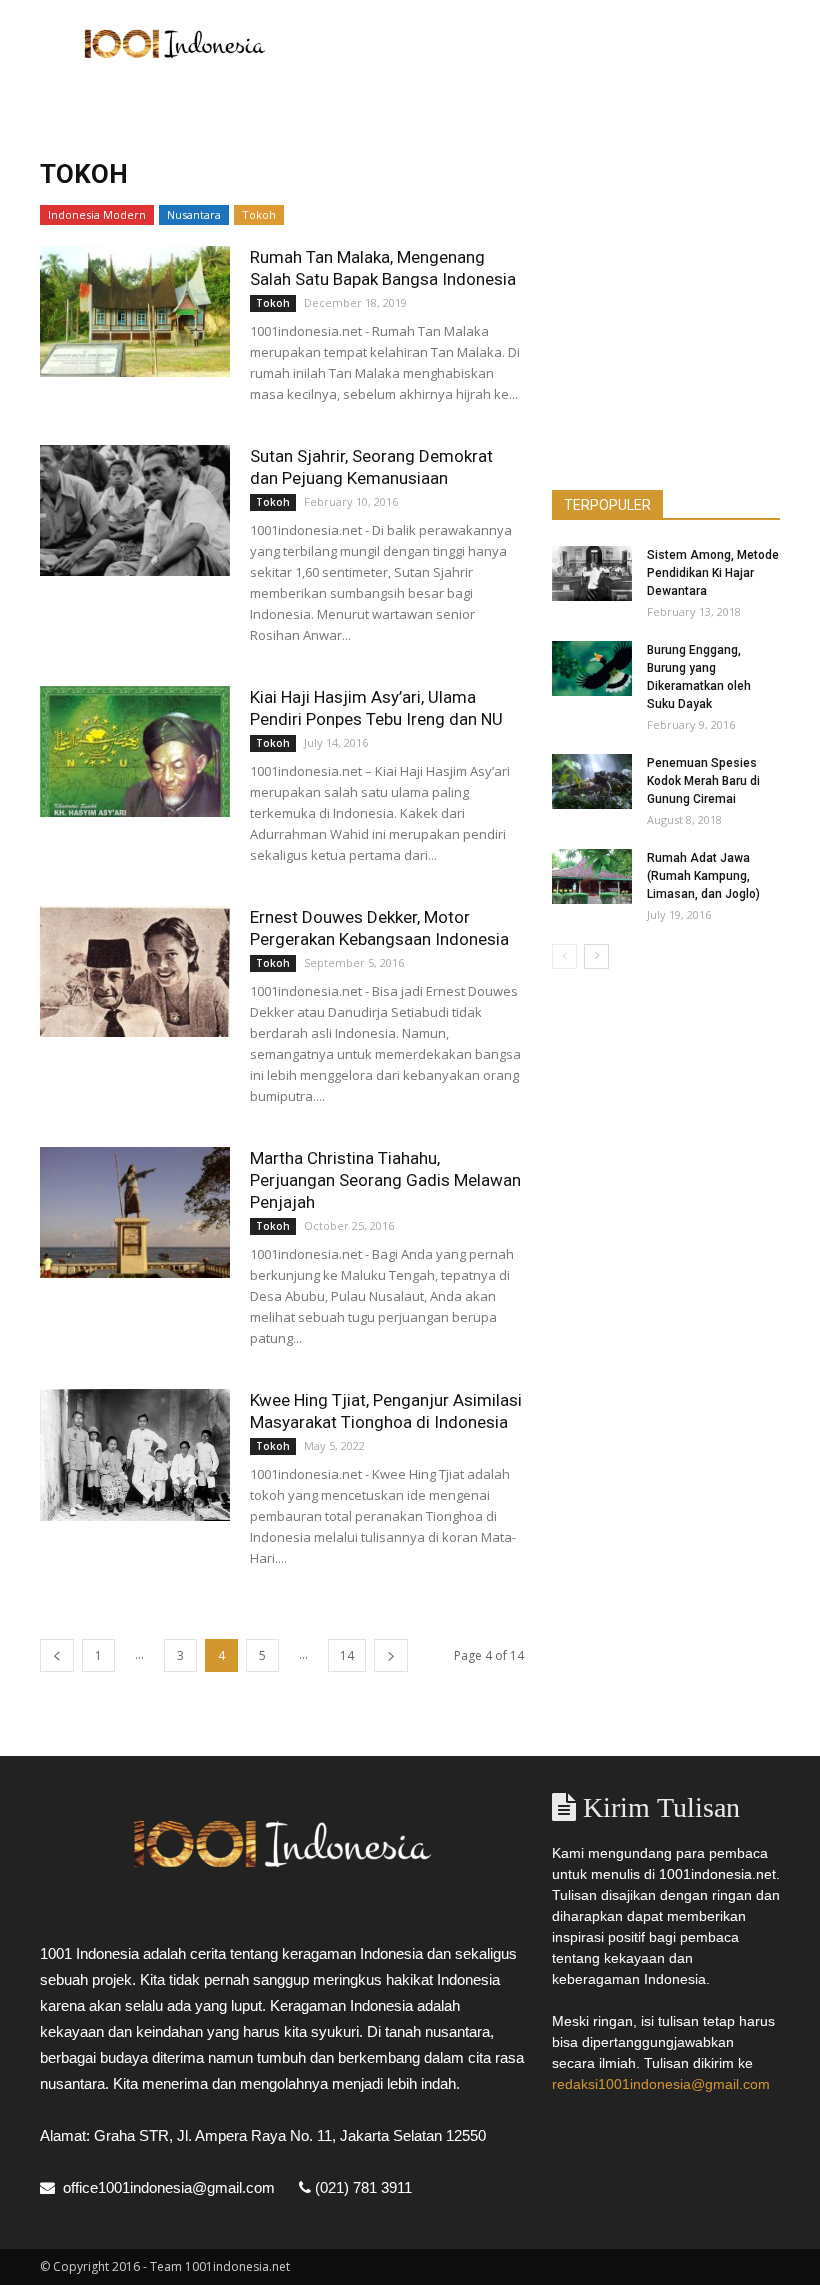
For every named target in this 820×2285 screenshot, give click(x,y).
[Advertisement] (545, 44)
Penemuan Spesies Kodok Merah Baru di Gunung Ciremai (703, 781)
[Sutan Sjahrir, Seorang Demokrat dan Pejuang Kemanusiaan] (135, 510)
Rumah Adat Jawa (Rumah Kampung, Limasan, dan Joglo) (703, 876)
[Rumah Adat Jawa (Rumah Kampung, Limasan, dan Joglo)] (592, 876)
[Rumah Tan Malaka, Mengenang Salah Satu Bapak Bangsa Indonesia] (135, 311)
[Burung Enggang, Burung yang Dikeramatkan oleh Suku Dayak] (592, 668)
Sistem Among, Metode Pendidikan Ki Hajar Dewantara (713, 573)
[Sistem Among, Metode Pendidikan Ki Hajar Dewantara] (592, 573)
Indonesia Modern (97, 214)
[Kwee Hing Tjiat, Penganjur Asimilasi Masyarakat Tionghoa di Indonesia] (135, 1455)
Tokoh (259, 214)
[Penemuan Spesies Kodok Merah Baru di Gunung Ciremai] (592, 781)
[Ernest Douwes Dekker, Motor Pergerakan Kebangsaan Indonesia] (135, 971)
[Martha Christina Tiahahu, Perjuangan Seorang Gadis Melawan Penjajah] (135, 1212)
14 (347, 1655)
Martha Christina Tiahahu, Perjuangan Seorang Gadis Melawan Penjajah (385, 1180)
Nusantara (194, 214)
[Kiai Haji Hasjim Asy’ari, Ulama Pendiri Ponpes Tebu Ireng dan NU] (135, 751)
